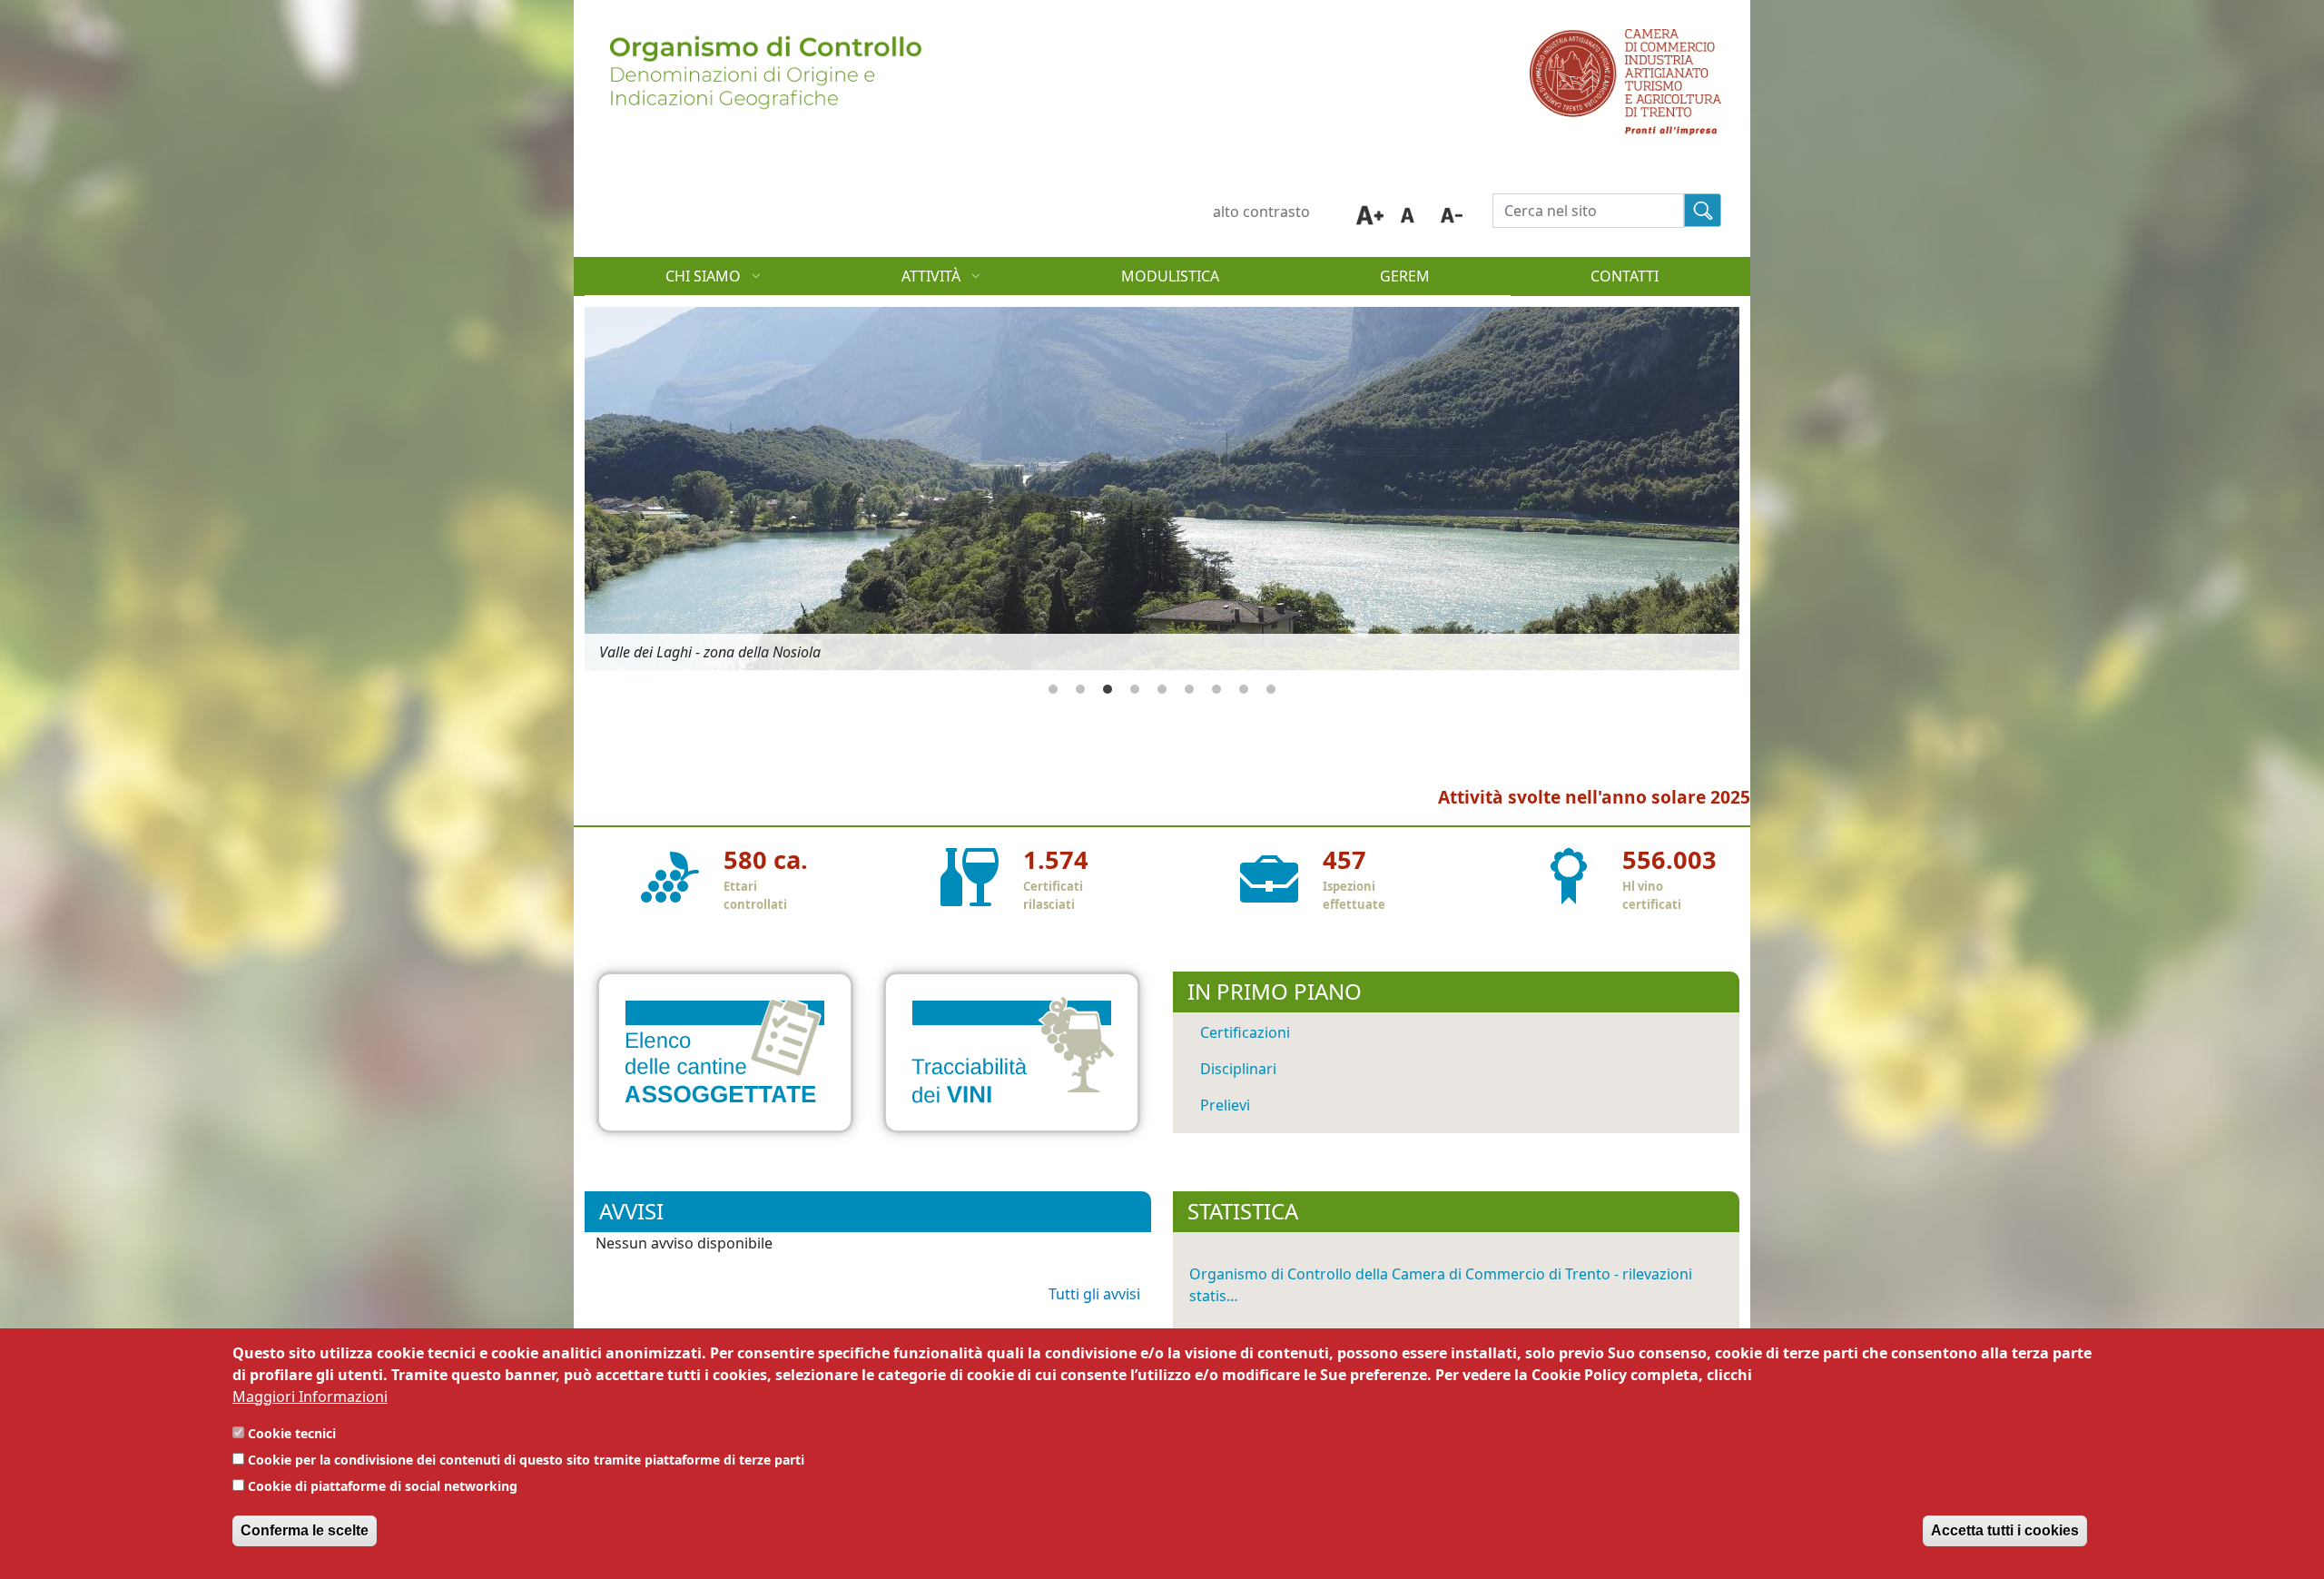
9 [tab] (1271, 689)
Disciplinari (1238, 1069)
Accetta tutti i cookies (2005, 1530)
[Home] (763, 40)
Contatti (1625, 276)
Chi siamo (663, 281)
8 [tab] (1244, 689)
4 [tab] (1135, 689)
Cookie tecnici (292, 1433)
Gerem (1405, 276)
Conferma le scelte (305, 1530)
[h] (1703, 210)
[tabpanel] (1162, 489)
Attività (891, 281)
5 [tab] (1162, 689)
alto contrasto (1261, 212)
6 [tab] (1189, 689)
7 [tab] (1216, 689)
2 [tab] (1080, 689)
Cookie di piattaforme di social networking (383, 1486)
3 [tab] (1108, 689)
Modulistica (1170, 276)
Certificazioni (1245, 1032)
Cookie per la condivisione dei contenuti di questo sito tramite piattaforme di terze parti (526, 1460)
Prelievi (1225, 1105)
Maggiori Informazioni (310, 1396)
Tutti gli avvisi (1094, 1294)
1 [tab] (1053, 689)
